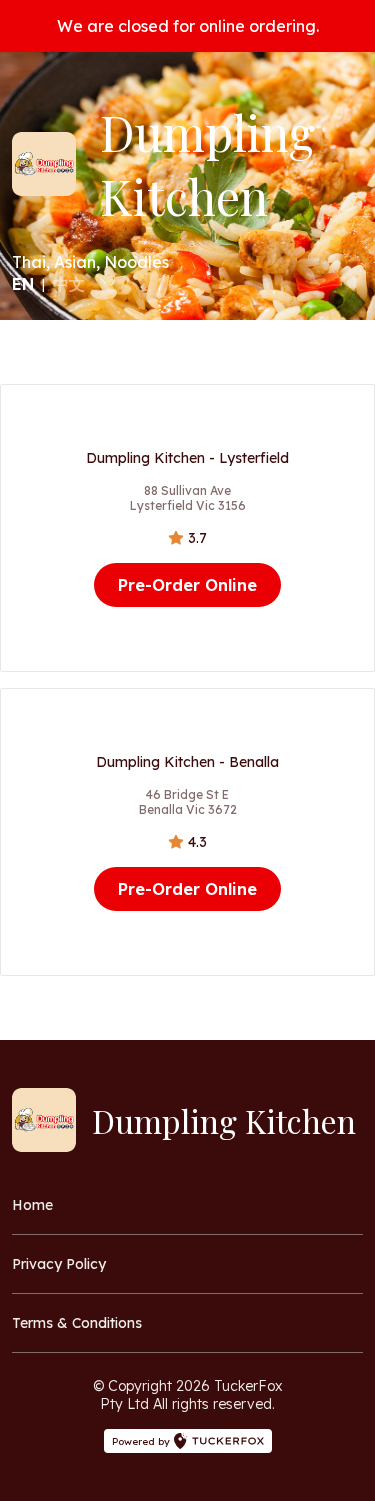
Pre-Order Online (187, 585)
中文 (69, 284)
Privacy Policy (59, 1264)
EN (23, 284)
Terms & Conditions (77, 1323)
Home (32, 1205)
